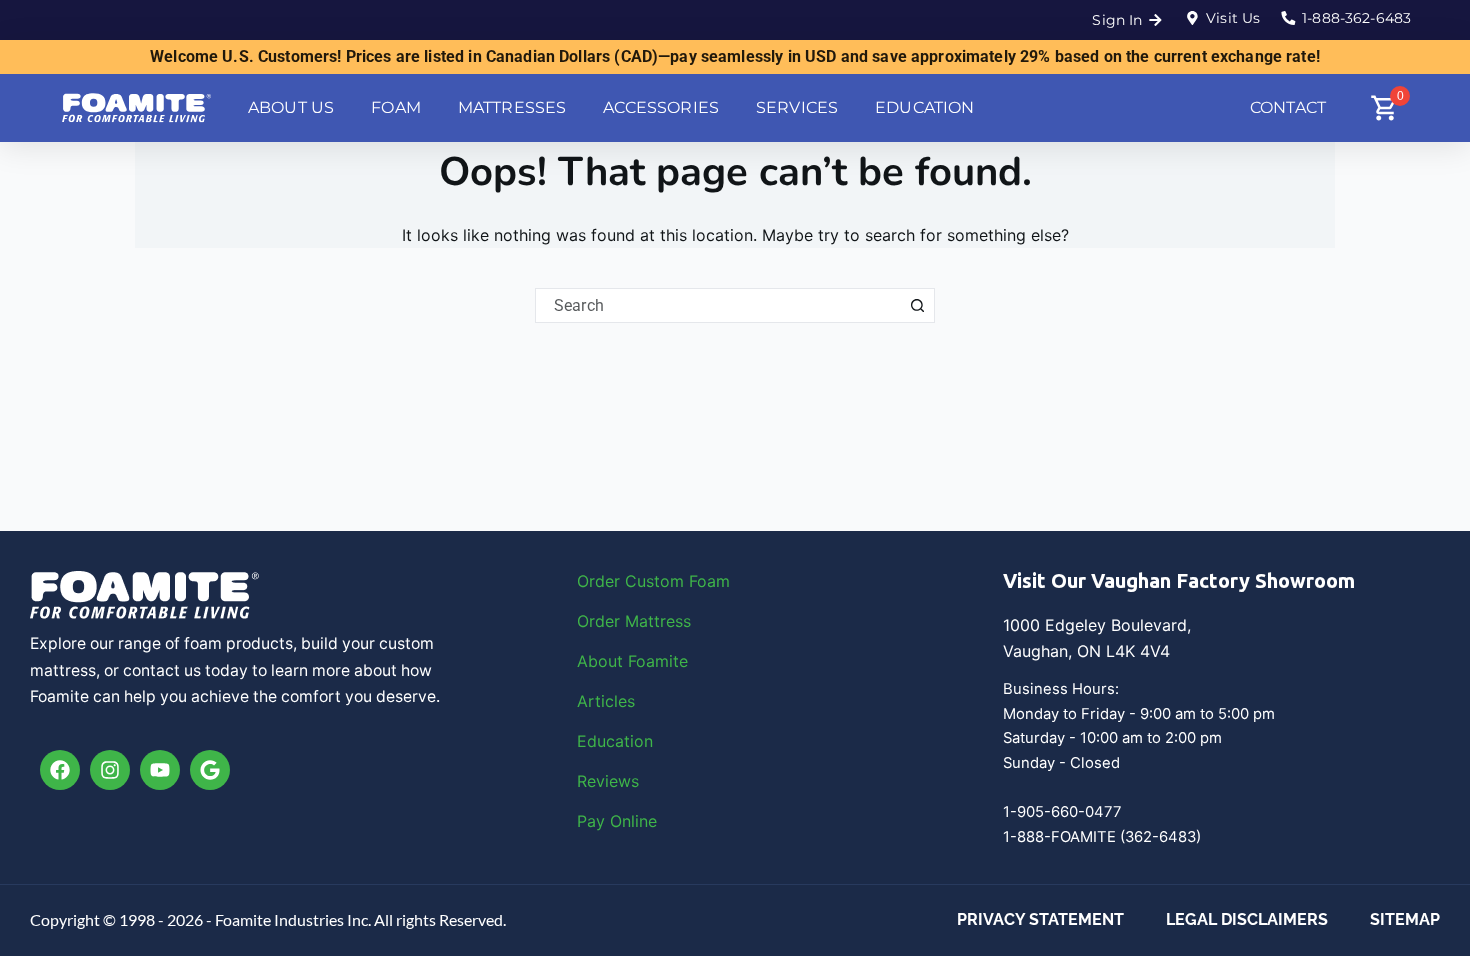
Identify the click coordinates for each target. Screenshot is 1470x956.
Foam (709, 581)
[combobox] (718, 305)
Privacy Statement (1040, 919)
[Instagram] (110, 770)
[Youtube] (160, 770)
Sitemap (1405, 919)
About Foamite (632, 661)
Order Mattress (634, 621)
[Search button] (917, 305)
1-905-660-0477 (1062, 812)
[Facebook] (60, 770)
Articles (606, 701)
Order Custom (633, 581)
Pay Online (617, 821)
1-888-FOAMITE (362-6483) (1102, 837)
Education (615, 741)
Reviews (608, 781)
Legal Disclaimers (1247, 919)
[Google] (210, 770)
